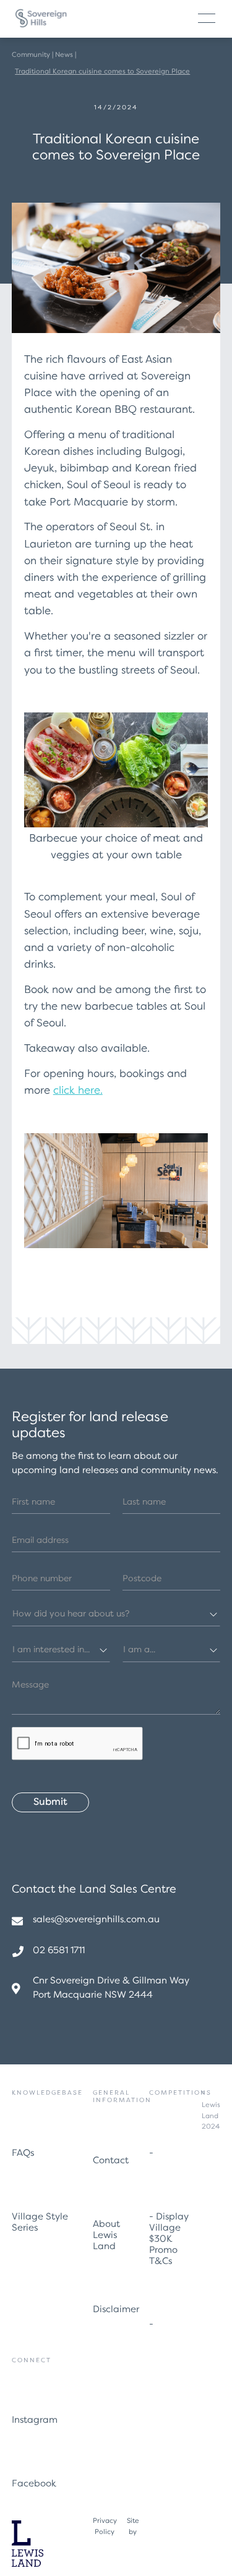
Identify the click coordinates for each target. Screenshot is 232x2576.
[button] (207, 18)
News (64, 55)
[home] (41, 19)
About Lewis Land (106, 2236)
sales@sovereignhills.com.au (96, 1920)
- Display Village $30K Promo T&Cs (169, 2240)
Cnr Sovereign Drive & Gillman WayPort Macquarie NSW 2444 (111, 1988)
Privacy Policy (105, 2527)
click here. (78, 1091)
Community (31, 55)
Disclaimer (116, 2310)
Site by (133, 2527)
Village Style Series (40, 2223)
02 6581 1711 (59, 1951)
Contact (111, 2161)
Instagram (35, 2421)
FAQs (23, 2154)
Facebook (34, 2484)
